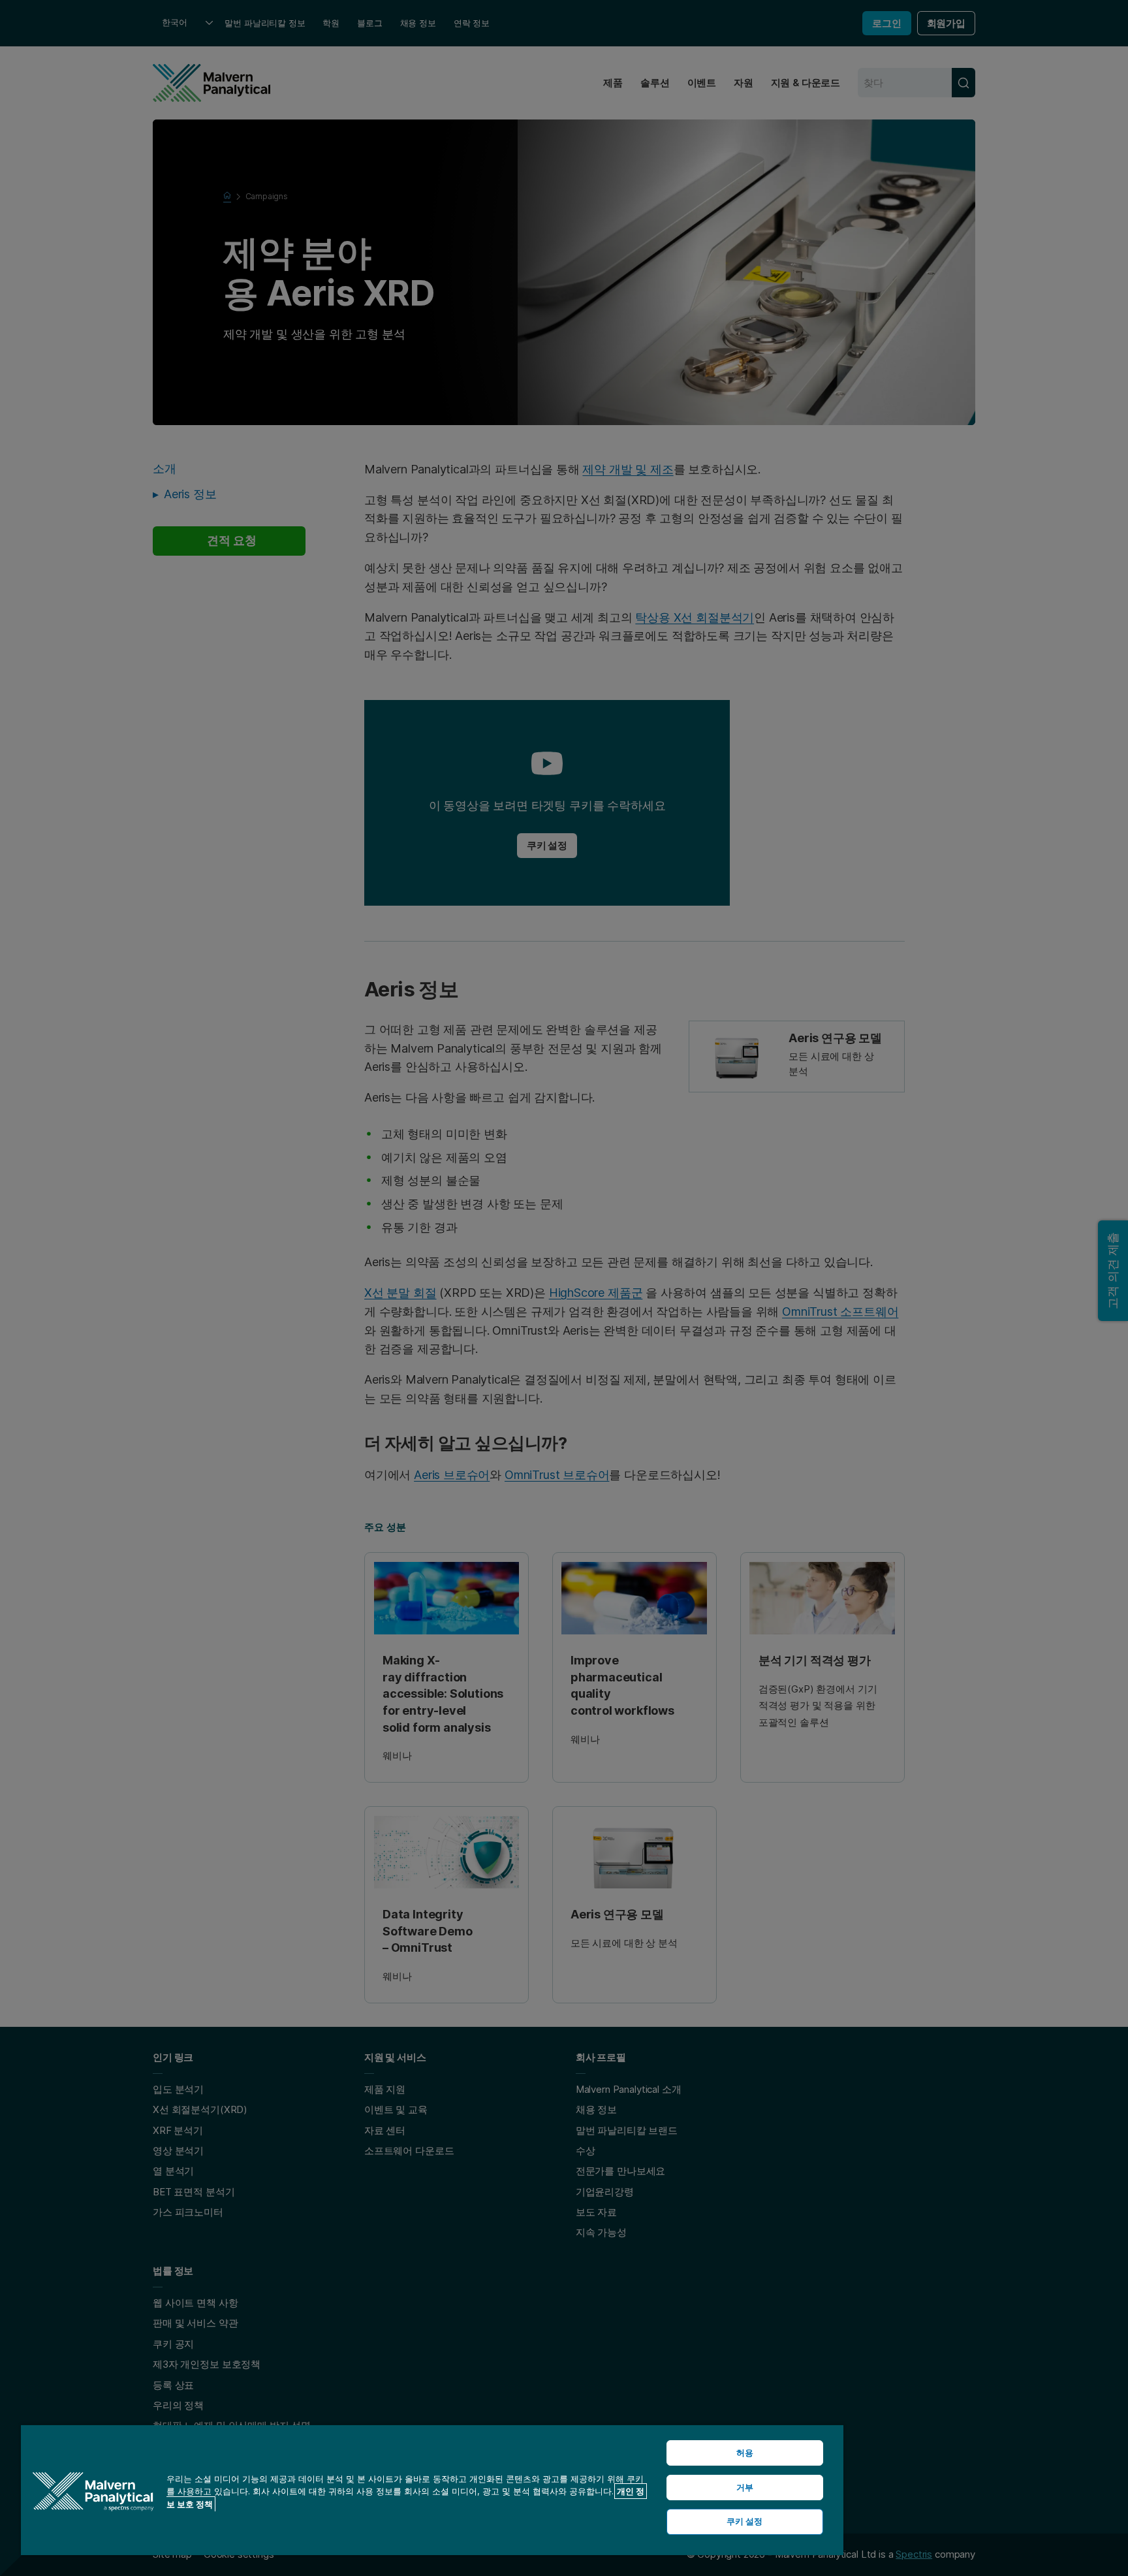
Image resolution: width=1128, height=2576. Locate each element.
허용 (745, 2453)
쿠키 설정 (745, 2521)
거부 (745, 2487)
